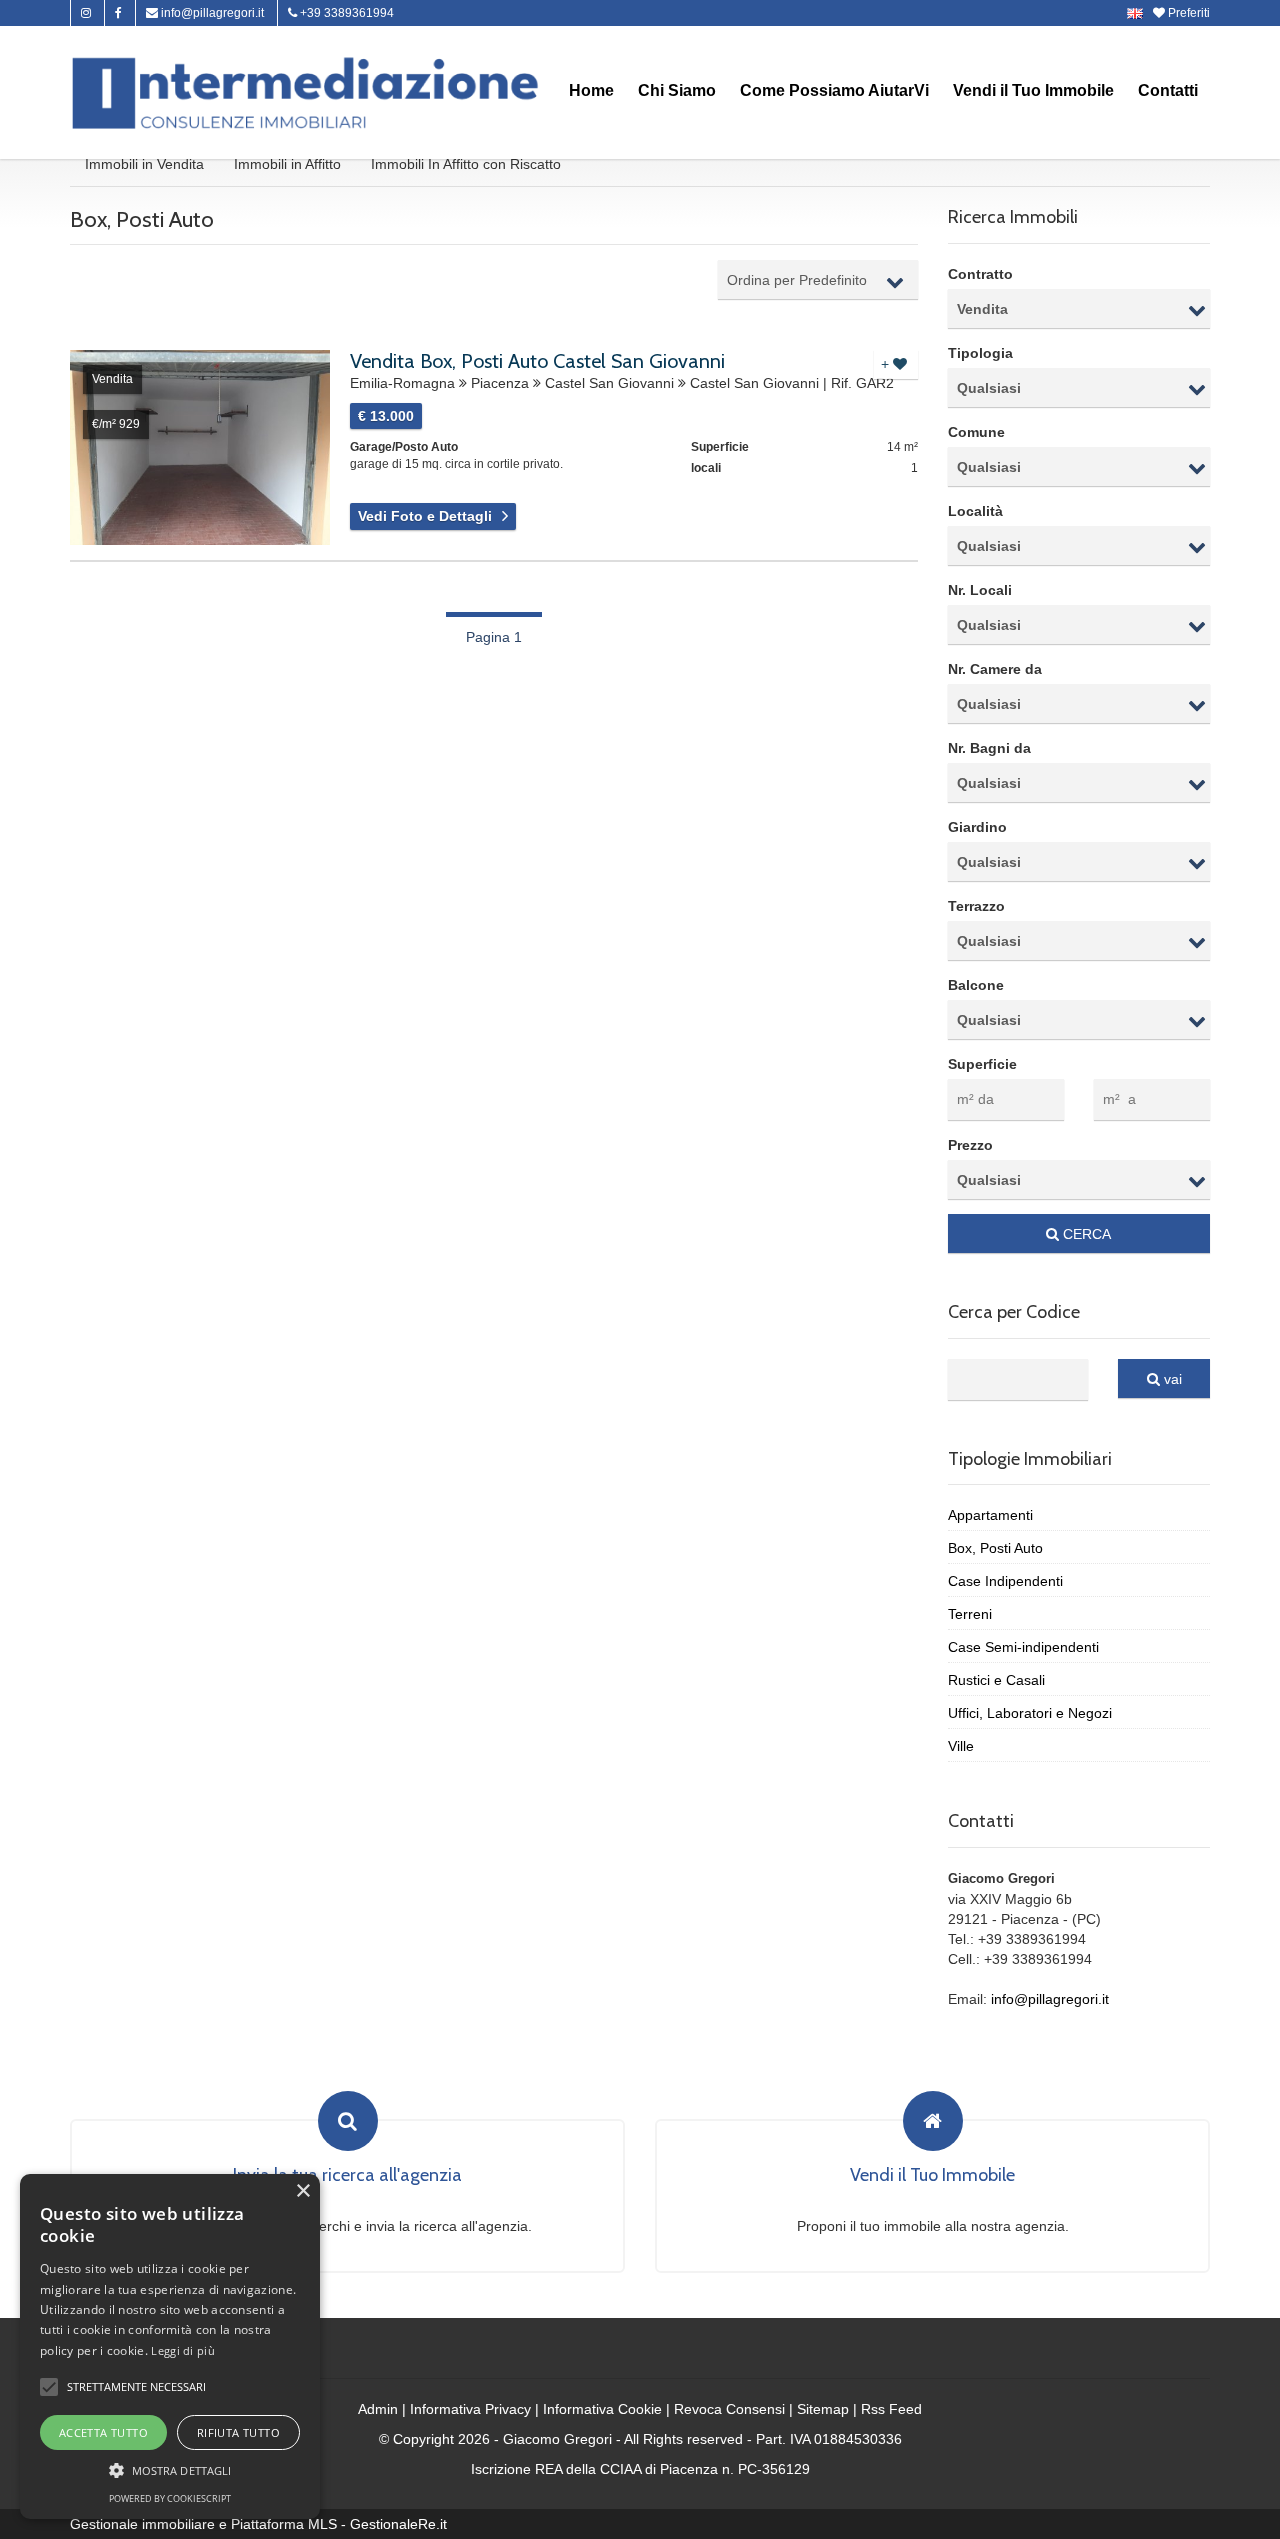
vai (1171, 1379)
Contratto (980, 274)
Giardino (977, 827)
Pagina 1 (494, 637)
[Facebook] (118, 13)
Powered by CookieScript (170, 2498)
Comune (976, 432)
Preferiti (1187, 13)
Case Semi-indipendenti (1023, 1647)
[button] (49, 2387)
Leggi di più (183, 2350)
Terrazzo (976, 906)
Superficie (982, 1064)
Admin (378, 2409)
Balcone (976, 985)
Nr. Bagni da (989, 748)
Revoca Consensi (729, 2409)
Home (591, 90)
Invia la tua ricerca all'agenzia (347, 2176)
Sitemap (823, 2409)
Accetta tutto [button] (103, 2432)
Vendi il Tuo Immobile (1033, 90)
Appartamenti (990, 1515)
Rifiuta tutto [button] (238, 2432)
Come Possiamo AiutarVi (834, 90)
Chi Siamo (677, 90)
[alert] (170, 2346)
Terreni (970, 1614)
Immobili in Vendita (144, 164)
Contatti (1168, 90)
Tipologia (980, 353)
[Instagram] (86, 13)
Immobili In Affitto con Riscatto (466, 164)
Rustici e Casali (996, 1680)
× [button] (302, 2191)
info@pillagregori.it (211, 13)
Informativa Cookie (602, 2409)
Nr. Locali (980, 590)
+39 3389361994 (345, 13)
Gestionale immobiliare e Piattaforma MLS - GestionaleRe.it (258, 2524)
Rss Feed (891, 2409)
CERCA (1085, 1234)
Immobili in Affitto (287, 164)
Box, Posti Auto (995, 1548)
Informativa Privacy (470, 2409)
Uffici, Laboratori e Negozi (1030, 1713)
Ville (961, 1746)
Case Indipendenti (1005, 1581)
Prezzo (970, 1145)
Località (975, 511)
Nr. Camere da (995, 669)
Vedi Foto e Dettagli (425, 516)
